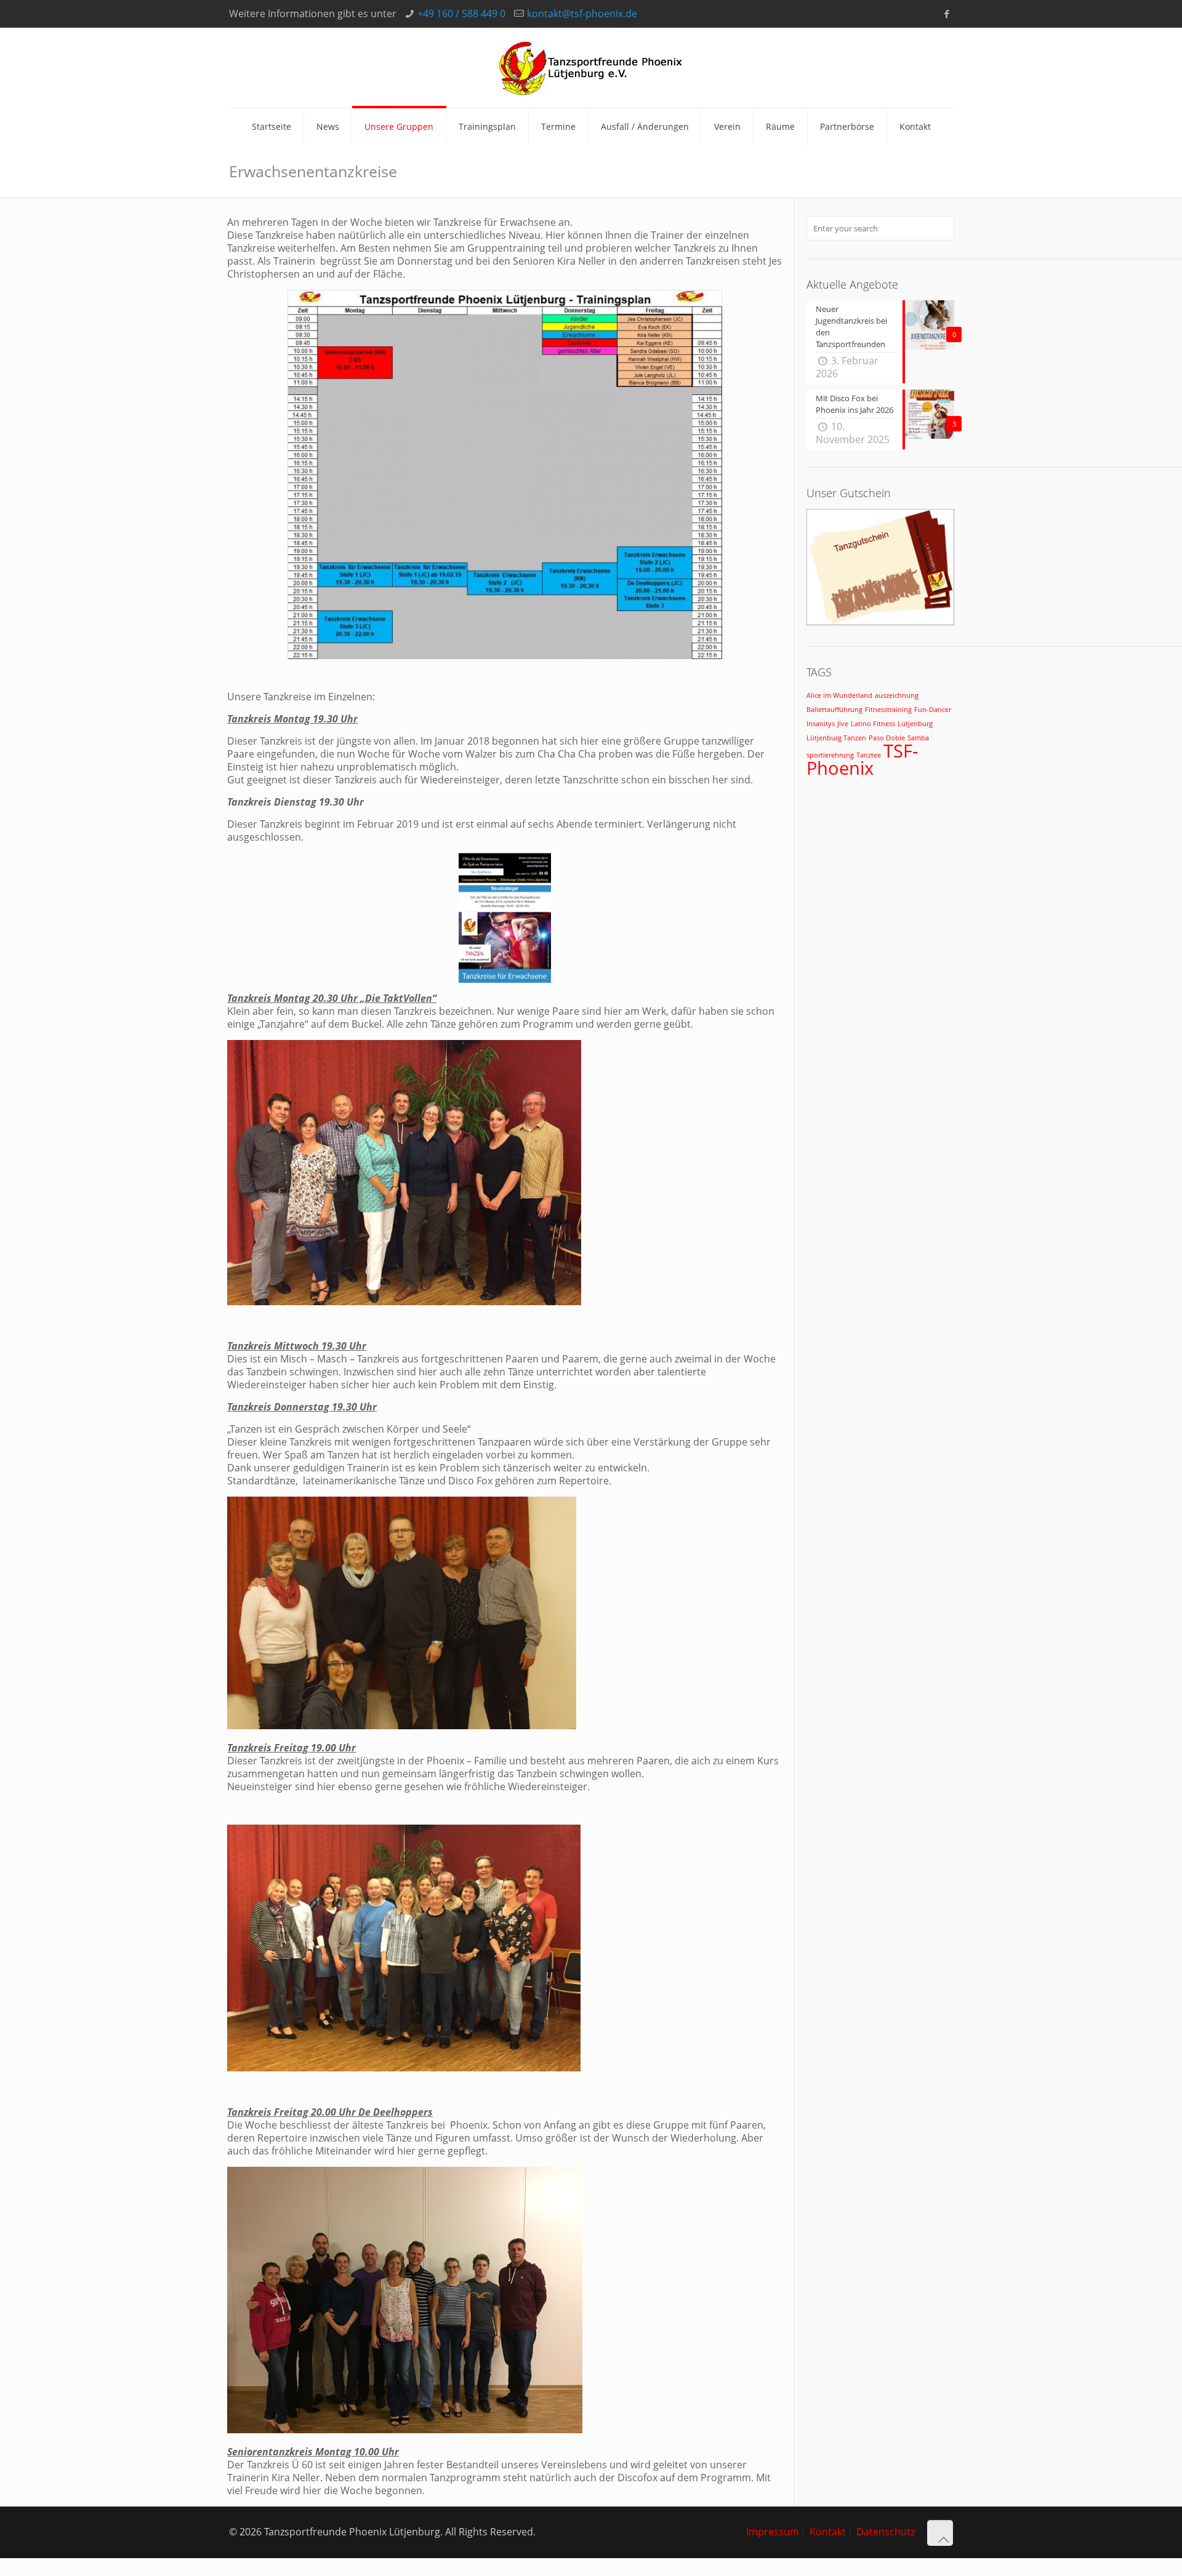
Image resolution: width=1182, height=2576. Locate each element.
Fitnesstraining (888, 710)
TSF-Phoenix (862, 759)
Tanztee (869, 755)
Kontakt (828, 2532)
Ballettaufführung (834, 710)
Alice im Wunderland (839, 695)
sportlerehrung (830, 755)
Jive (843, 724)
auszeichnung (897, 695)
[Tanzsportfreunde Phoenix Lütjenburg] (591, 68)
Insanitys (821, 724)
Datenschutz (886, 2532)
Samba (918, 738)
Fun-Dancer (933, 710)
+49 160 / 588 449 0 (461, 14)
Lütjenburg (915, 724)
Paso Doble (887, 738)
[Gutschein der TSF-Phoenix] (880, 622)
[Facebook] (947, 14)
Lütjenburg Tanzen (836, 738)
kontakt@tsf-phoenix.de (582, 14)
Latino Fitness (873, 724)
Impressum (773, 2532)
